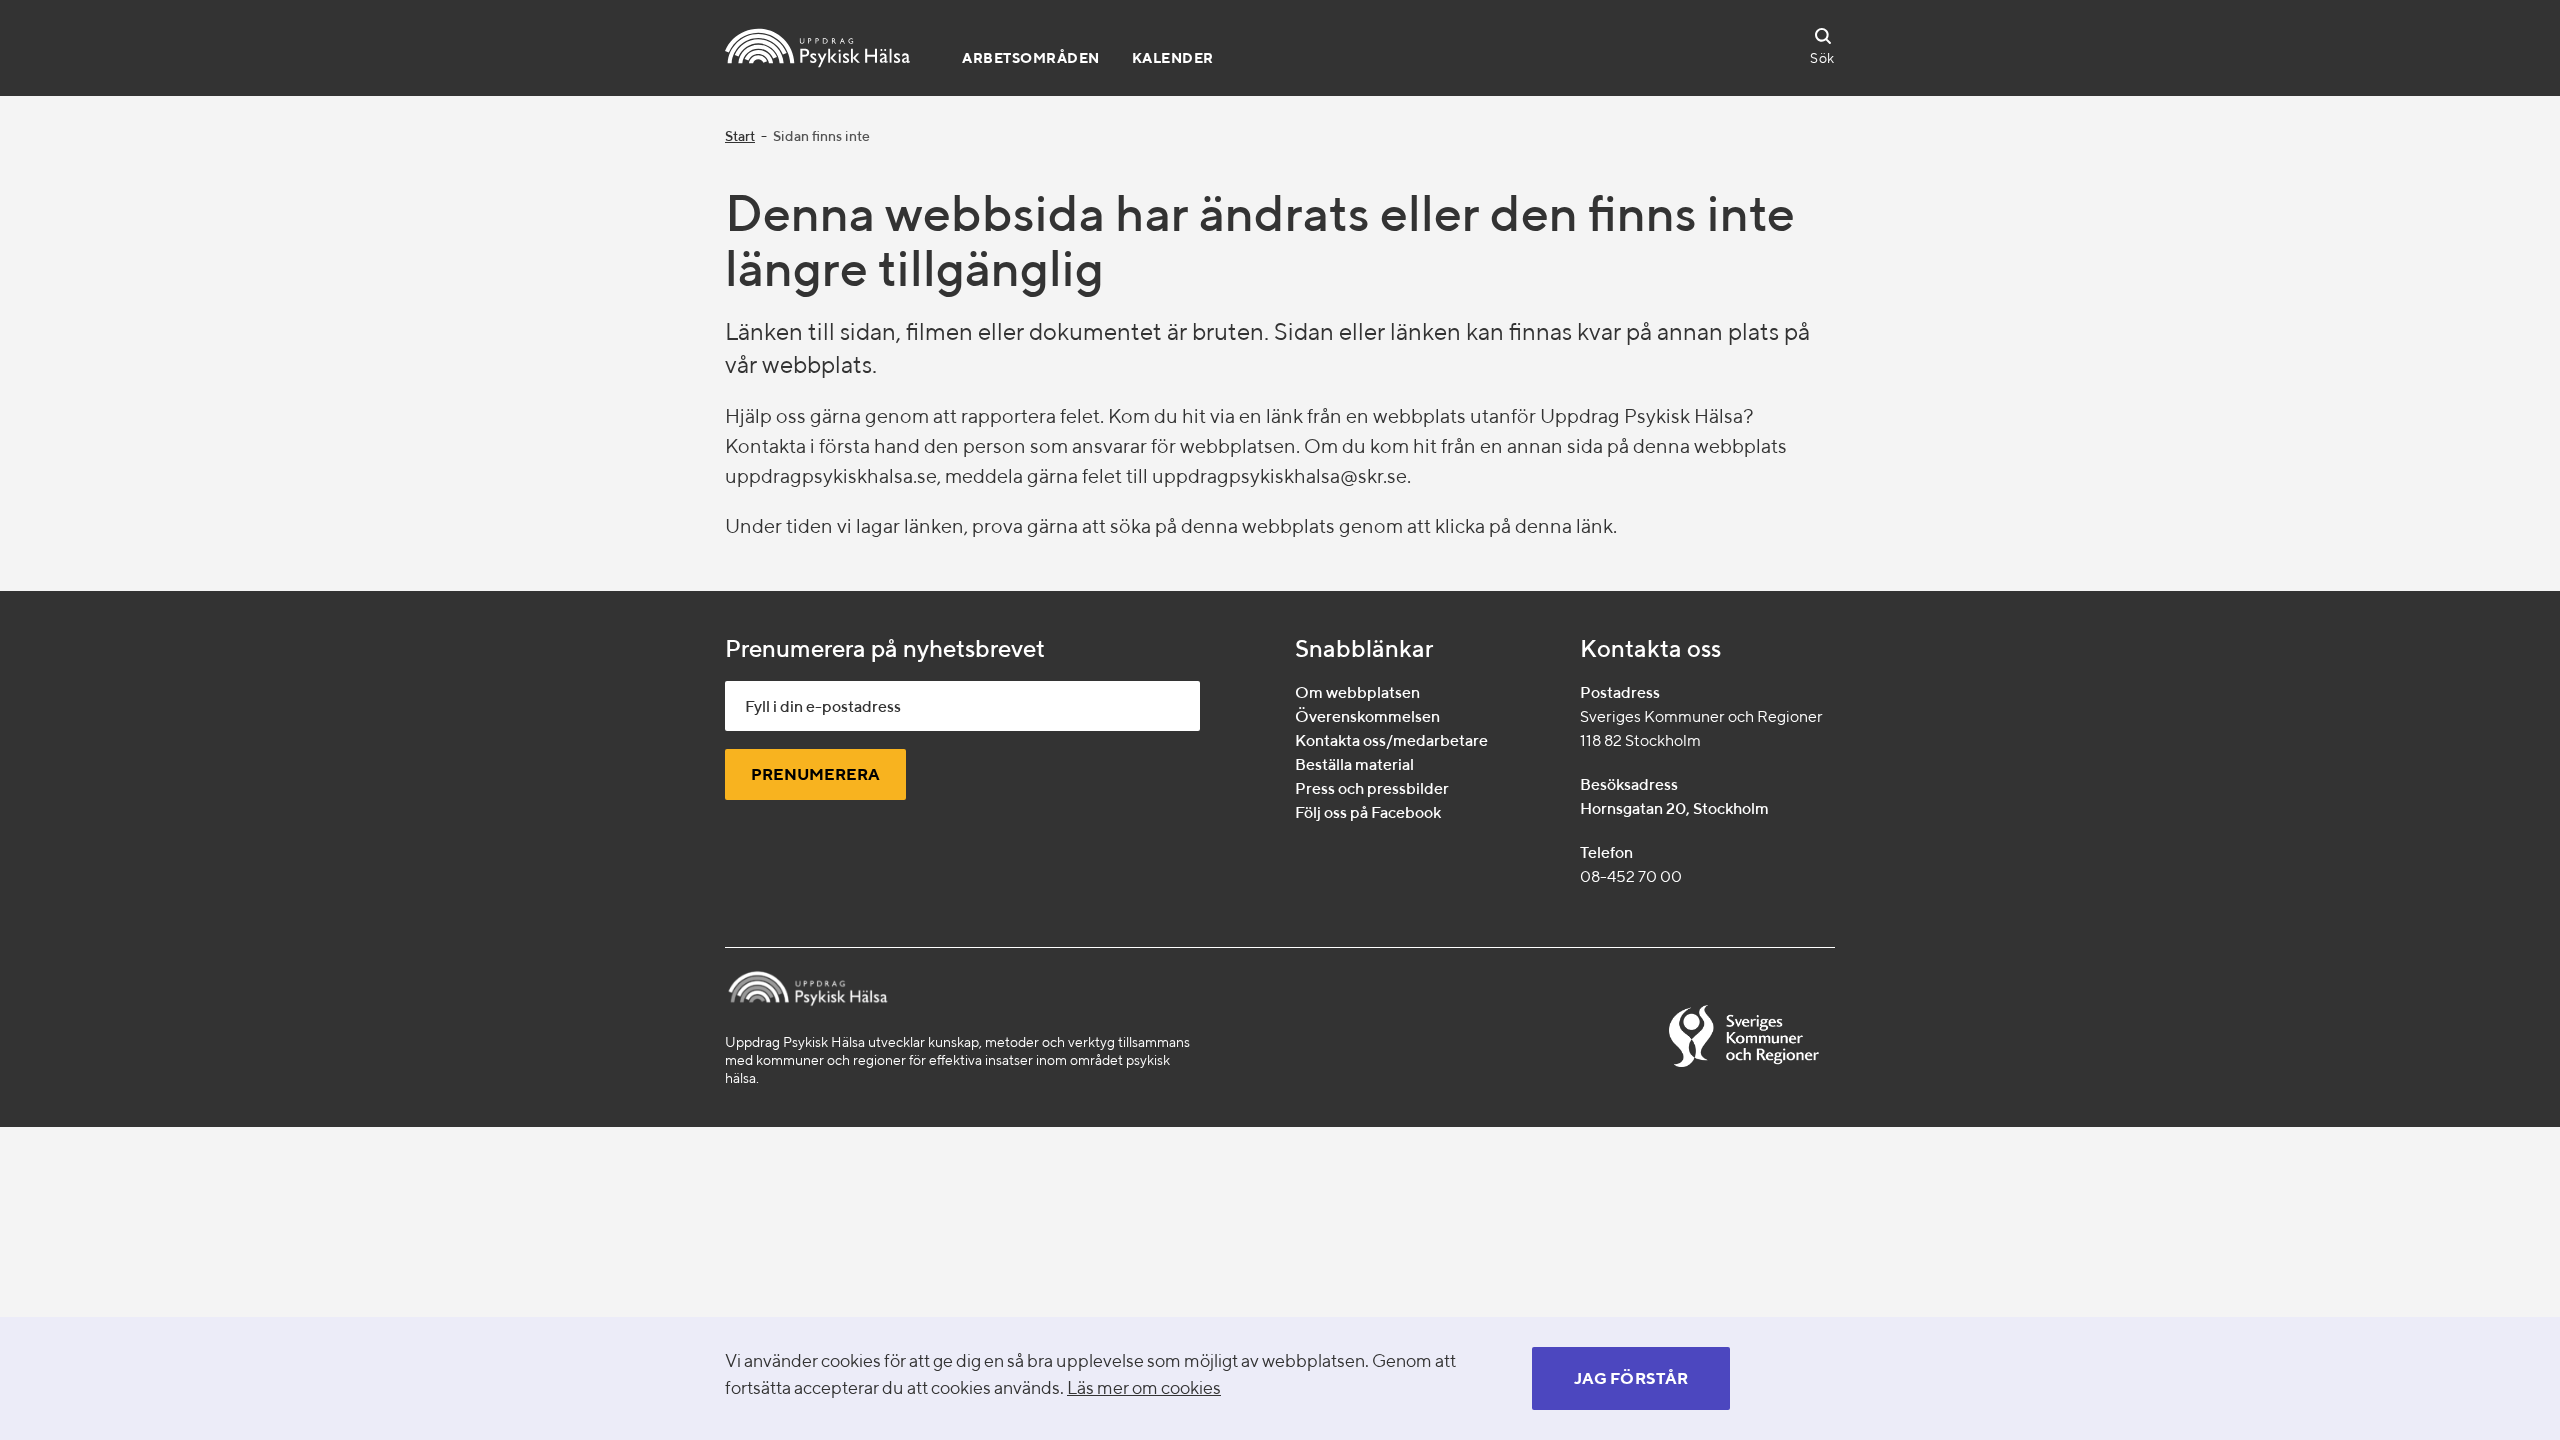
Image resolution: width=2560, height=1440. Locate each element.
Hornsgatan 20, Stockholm (1674, 808)
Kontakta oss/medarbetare (1391, 740)
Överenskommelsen (1367, 716)
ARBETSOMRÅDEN (1031, 58)
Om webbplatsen (1357, 692)
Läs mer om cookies (1144, 1387)
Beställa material (1354, 764)
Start (740, 136)
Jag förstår (1631, 1378)
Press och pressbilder (1372, 788)
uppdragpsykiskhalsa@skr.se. (1281, 475)
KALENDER (1173, 58)
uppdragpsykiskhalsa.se (831, 475)
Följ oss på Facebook (1368, 812)
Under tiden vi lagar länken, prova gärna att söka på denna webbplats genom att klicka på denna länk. (1171, 525)
